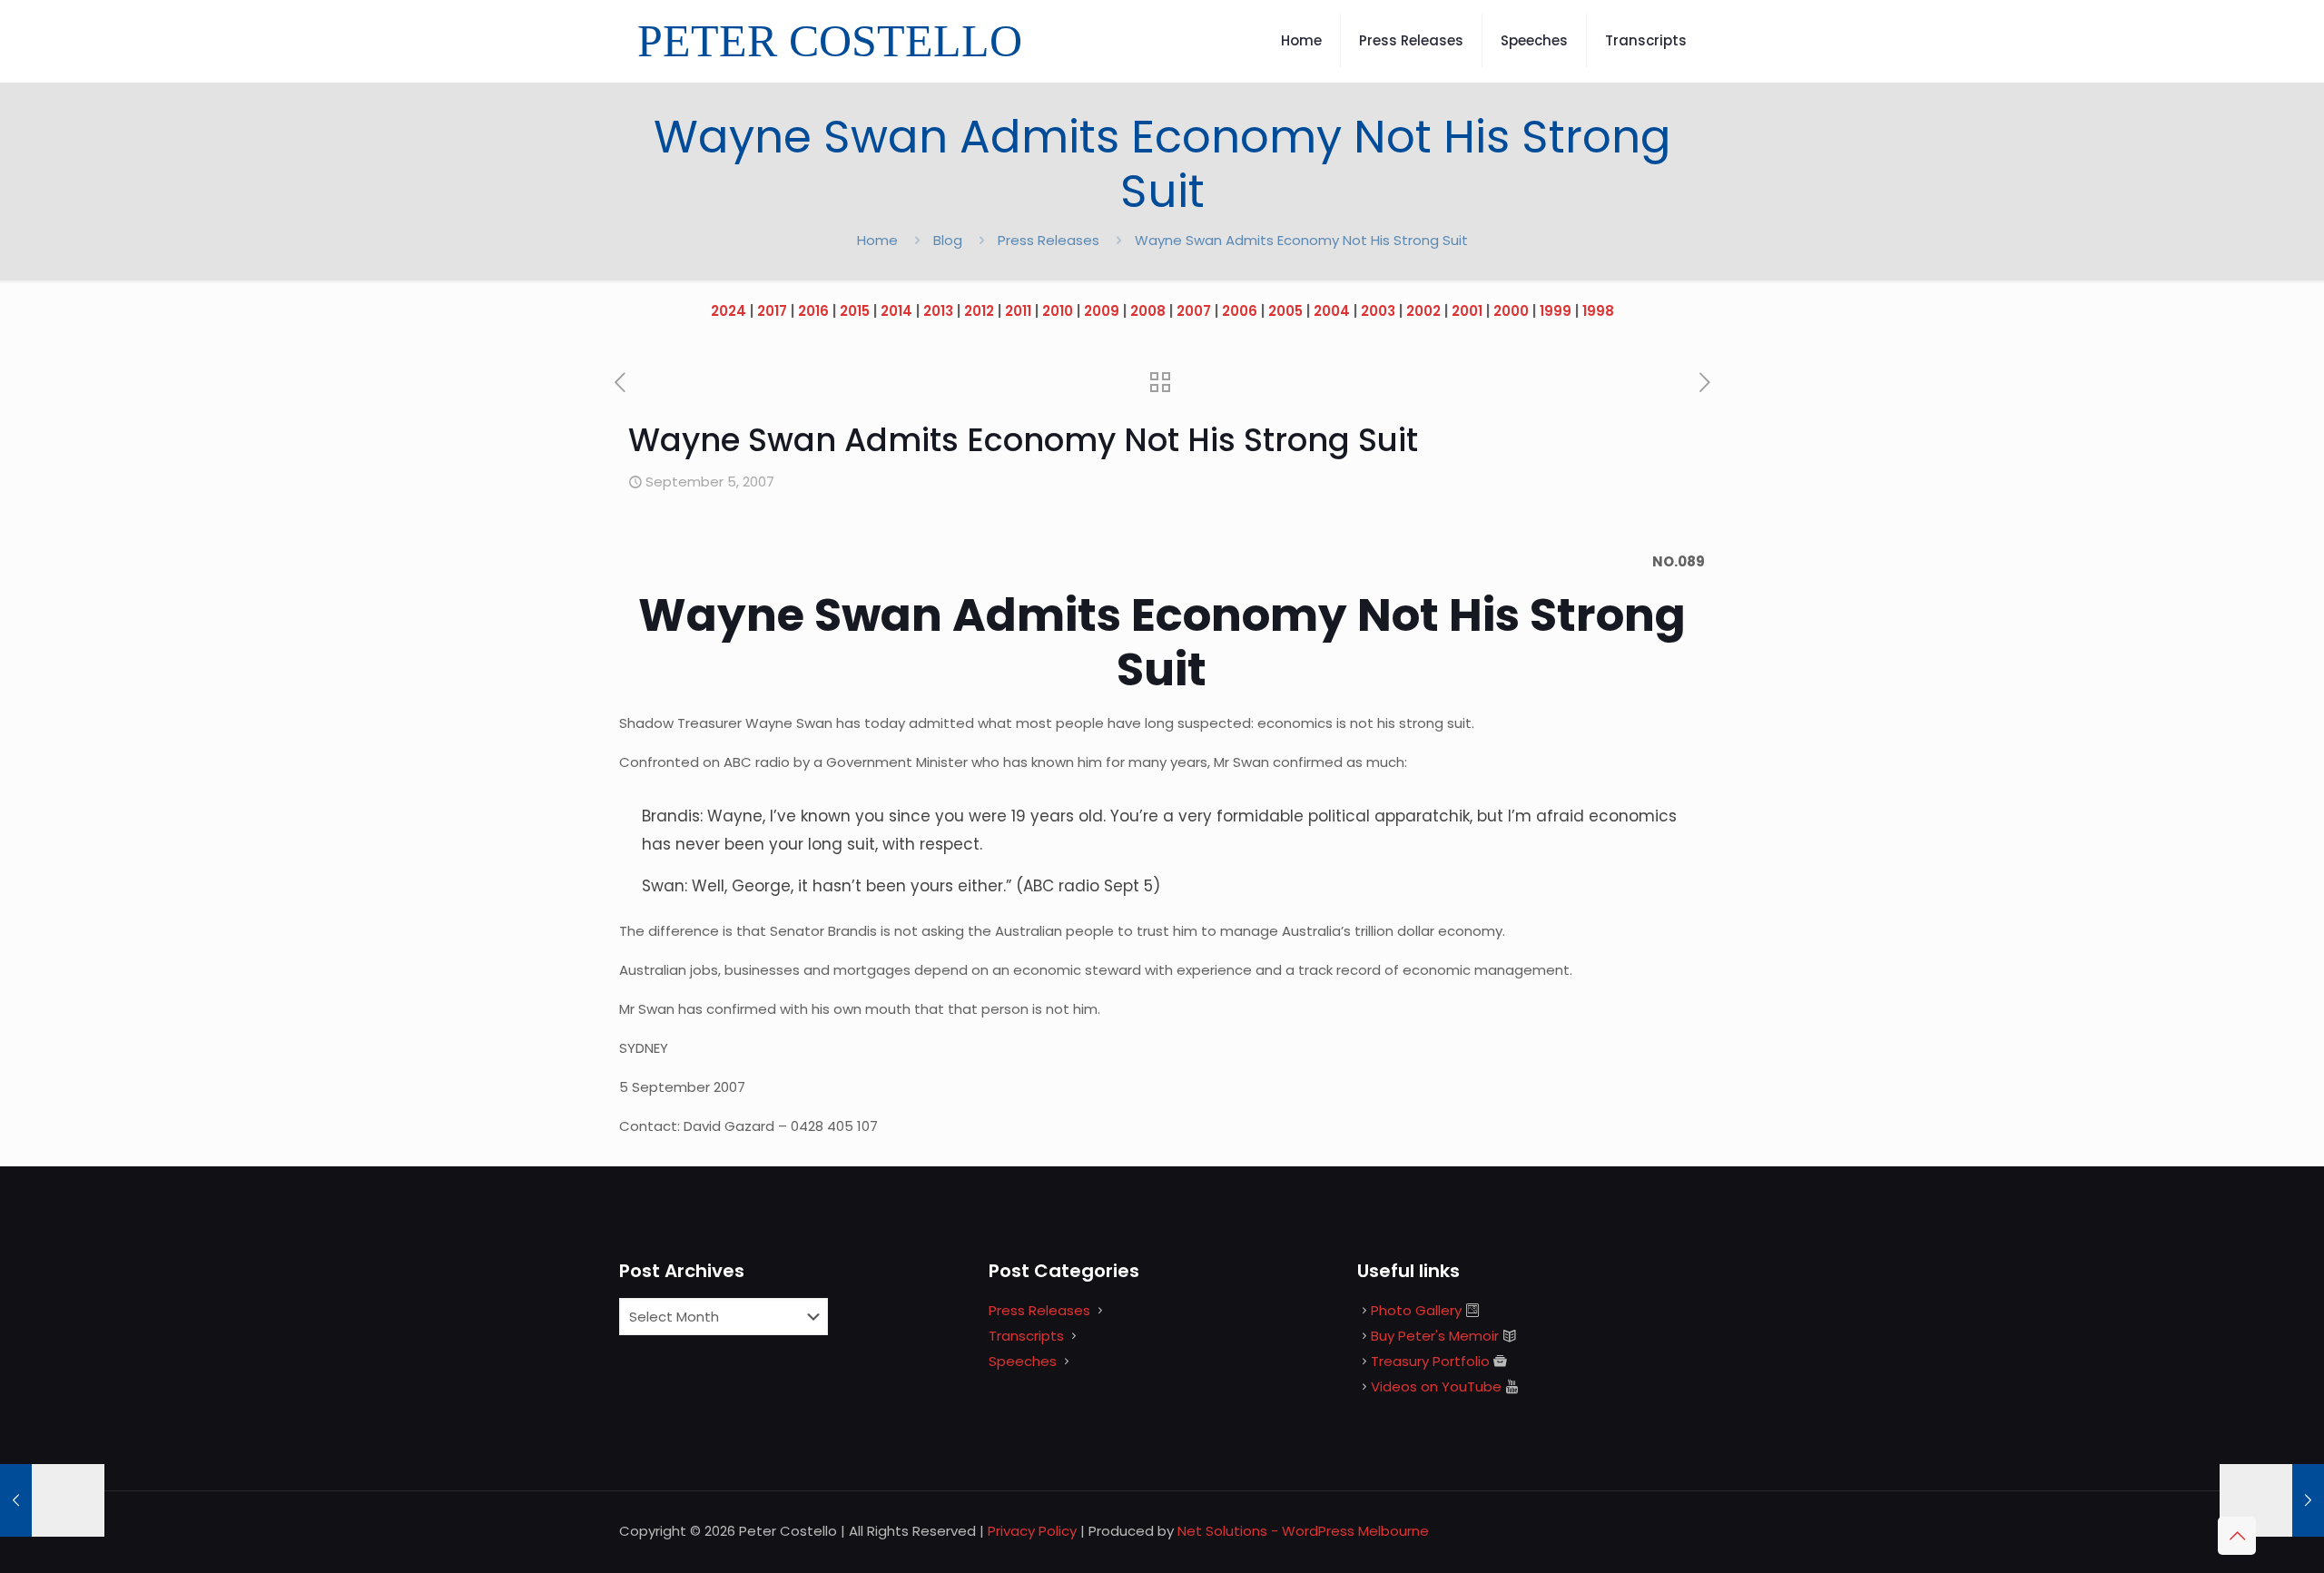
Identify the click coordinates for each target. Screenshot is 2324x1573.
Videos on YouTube (1436, 1386)
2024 (729, 311)
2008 (1148, 311)
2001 (1467, 311)
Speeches (1023, 1361)
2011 (1018, 311)
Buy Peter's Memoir (1435, 1336)
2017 (772, 311)
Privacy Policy (1032, 1531)
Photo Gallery (1416, 1310)
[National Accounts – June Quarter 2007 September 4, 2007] (52, 1500)
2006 (1240, 311)
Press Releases (1049, 240)
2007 (1194, 311)
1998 (1598, 311)
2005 (1285, 311)
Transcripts (1026, 1336)
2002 (1423, 311)
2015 (855, 311)
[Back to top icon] (2237, 1536)
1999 (1556, 311)
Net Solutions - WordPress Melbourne (1303, 1531)
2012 (979, 311)
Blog (948, 240)
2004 (1332, 311)
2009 (1102, 311)
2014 (896, 311)
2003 (1378, 311)
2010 (1058, 311)
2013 (938, 311)
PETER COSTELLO (830, 41)
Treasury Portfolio (1430, 1361)
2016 (813, 311)
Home (877, 240)
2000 (1511, 311)
